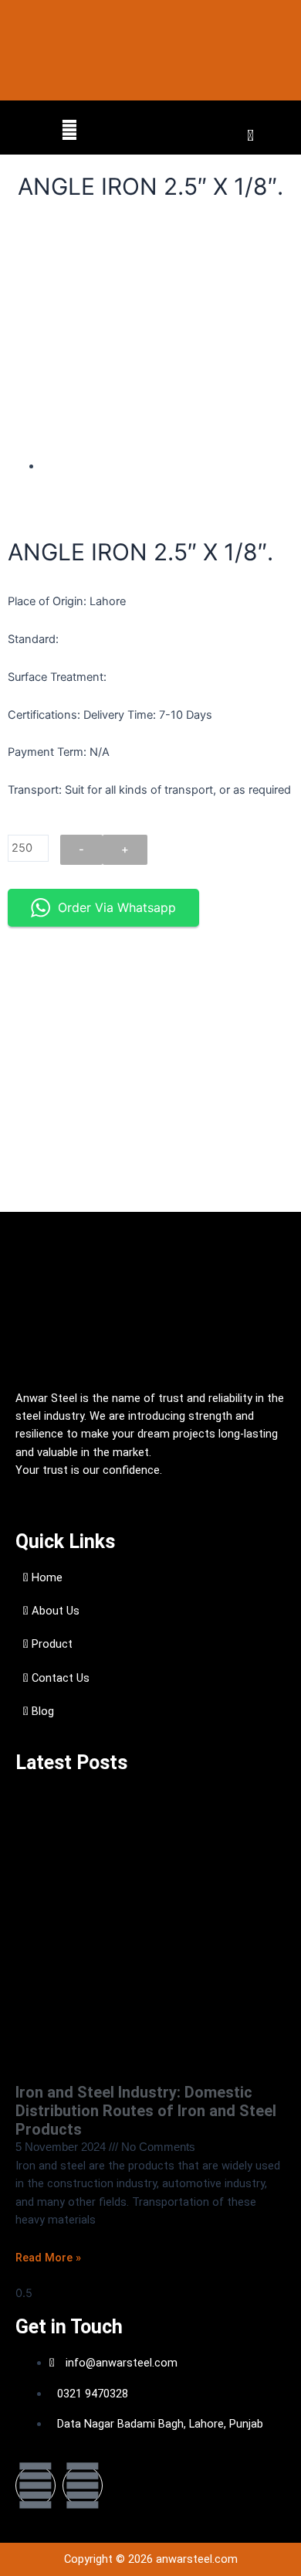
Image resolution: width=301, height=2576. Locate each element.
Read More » (48, 2258)
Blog (41, 1711)
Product (51, 1644)
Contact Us (59, 1678)
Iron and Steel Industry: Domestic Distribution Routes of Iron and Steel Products (146, 2111)
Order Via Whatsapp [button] (117, 907)
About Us (54, 1611)
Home (46, 1577)
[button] (69, 130)
